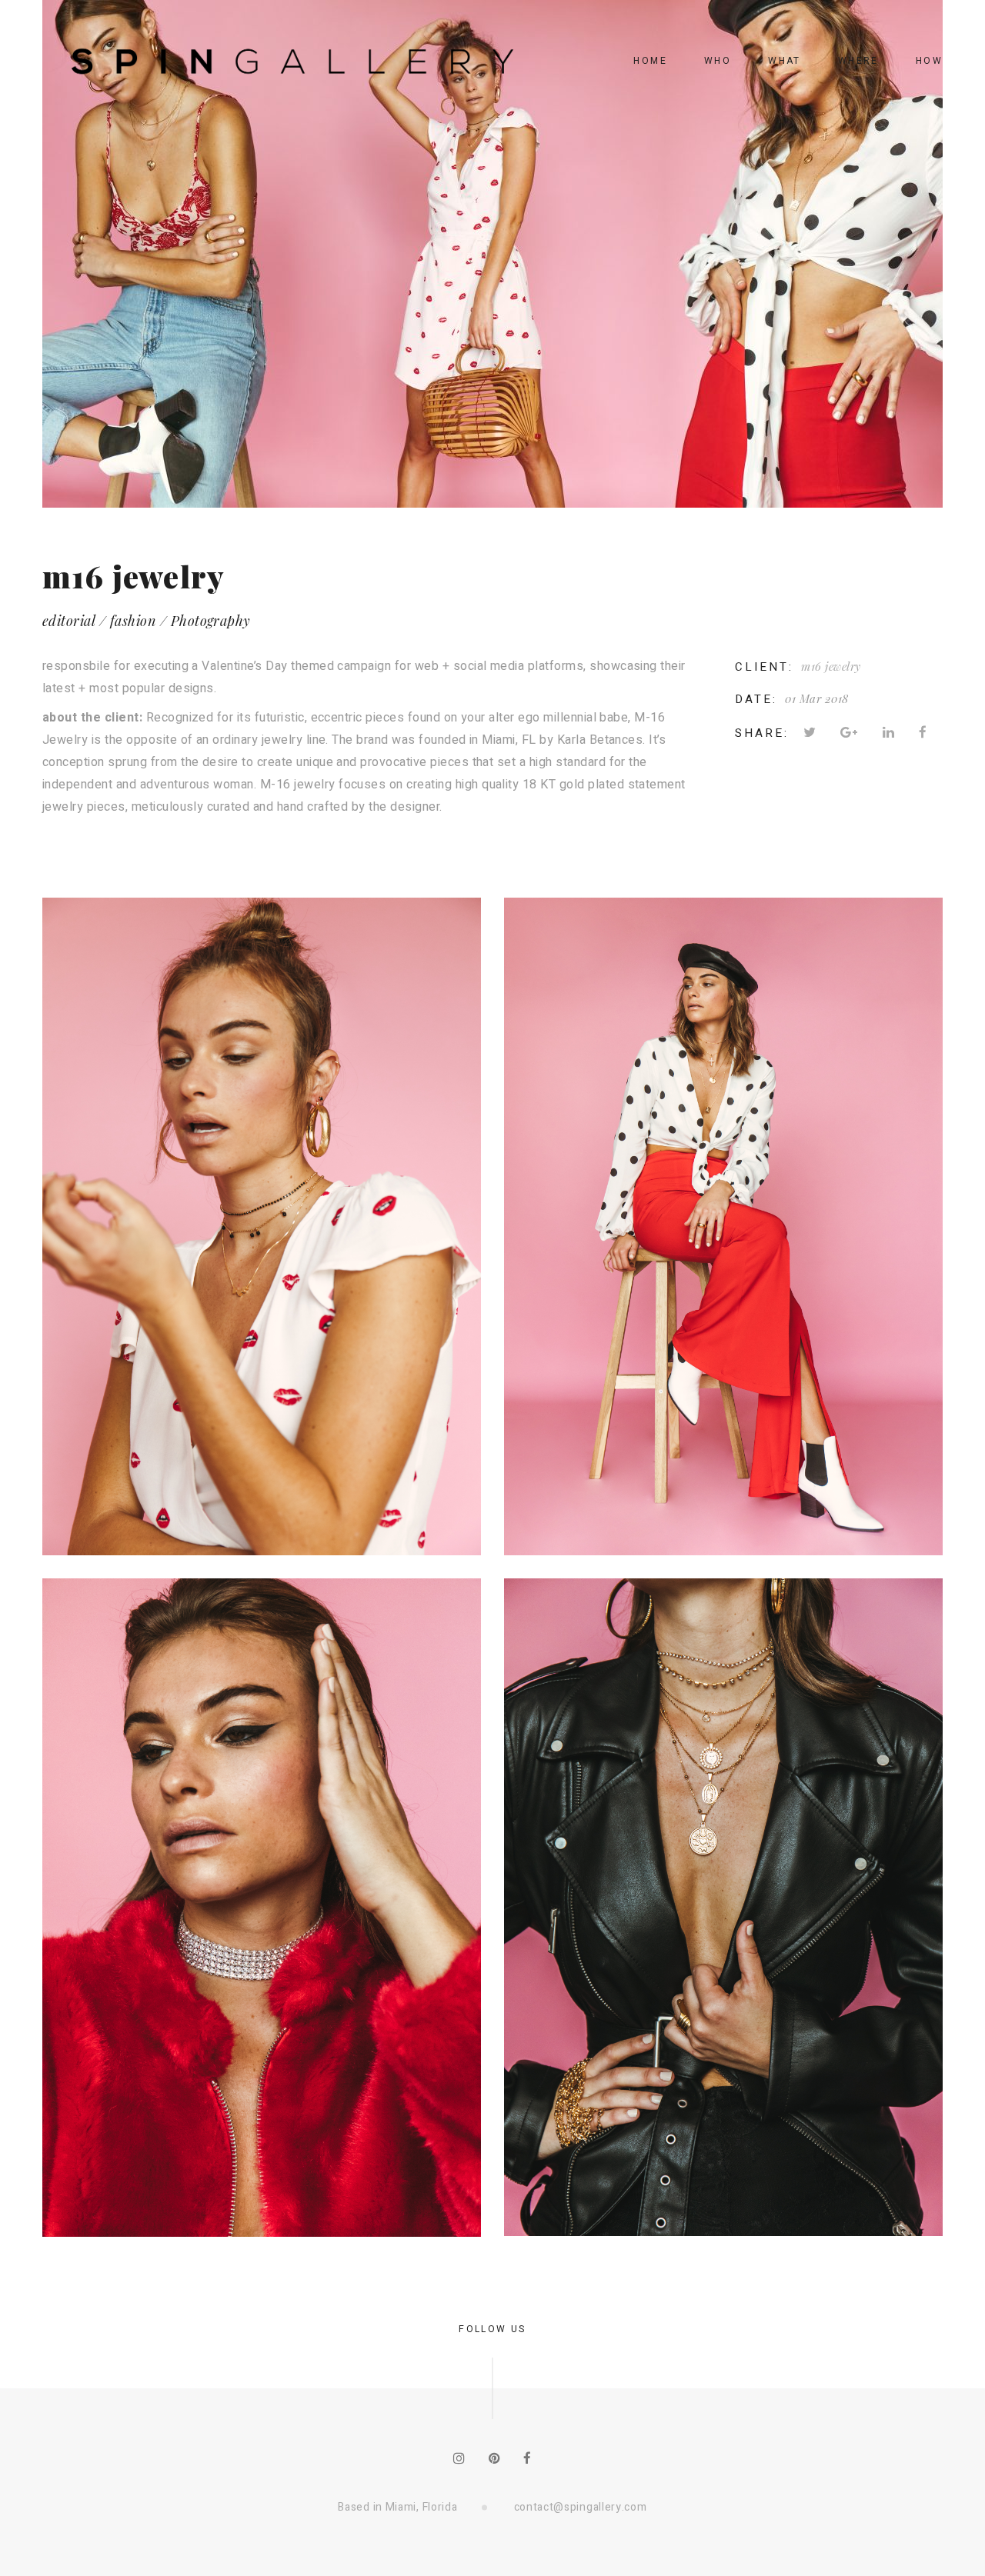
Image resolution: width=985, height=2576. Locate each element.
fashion (133, 621)
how (929, 61)
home (650, 61)
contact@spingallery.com (581, 2507)
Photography (211, 621)
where (858, 61)
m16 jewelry (831, 666)
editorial (68, 621)
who (718, 61)
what (785, 61)
